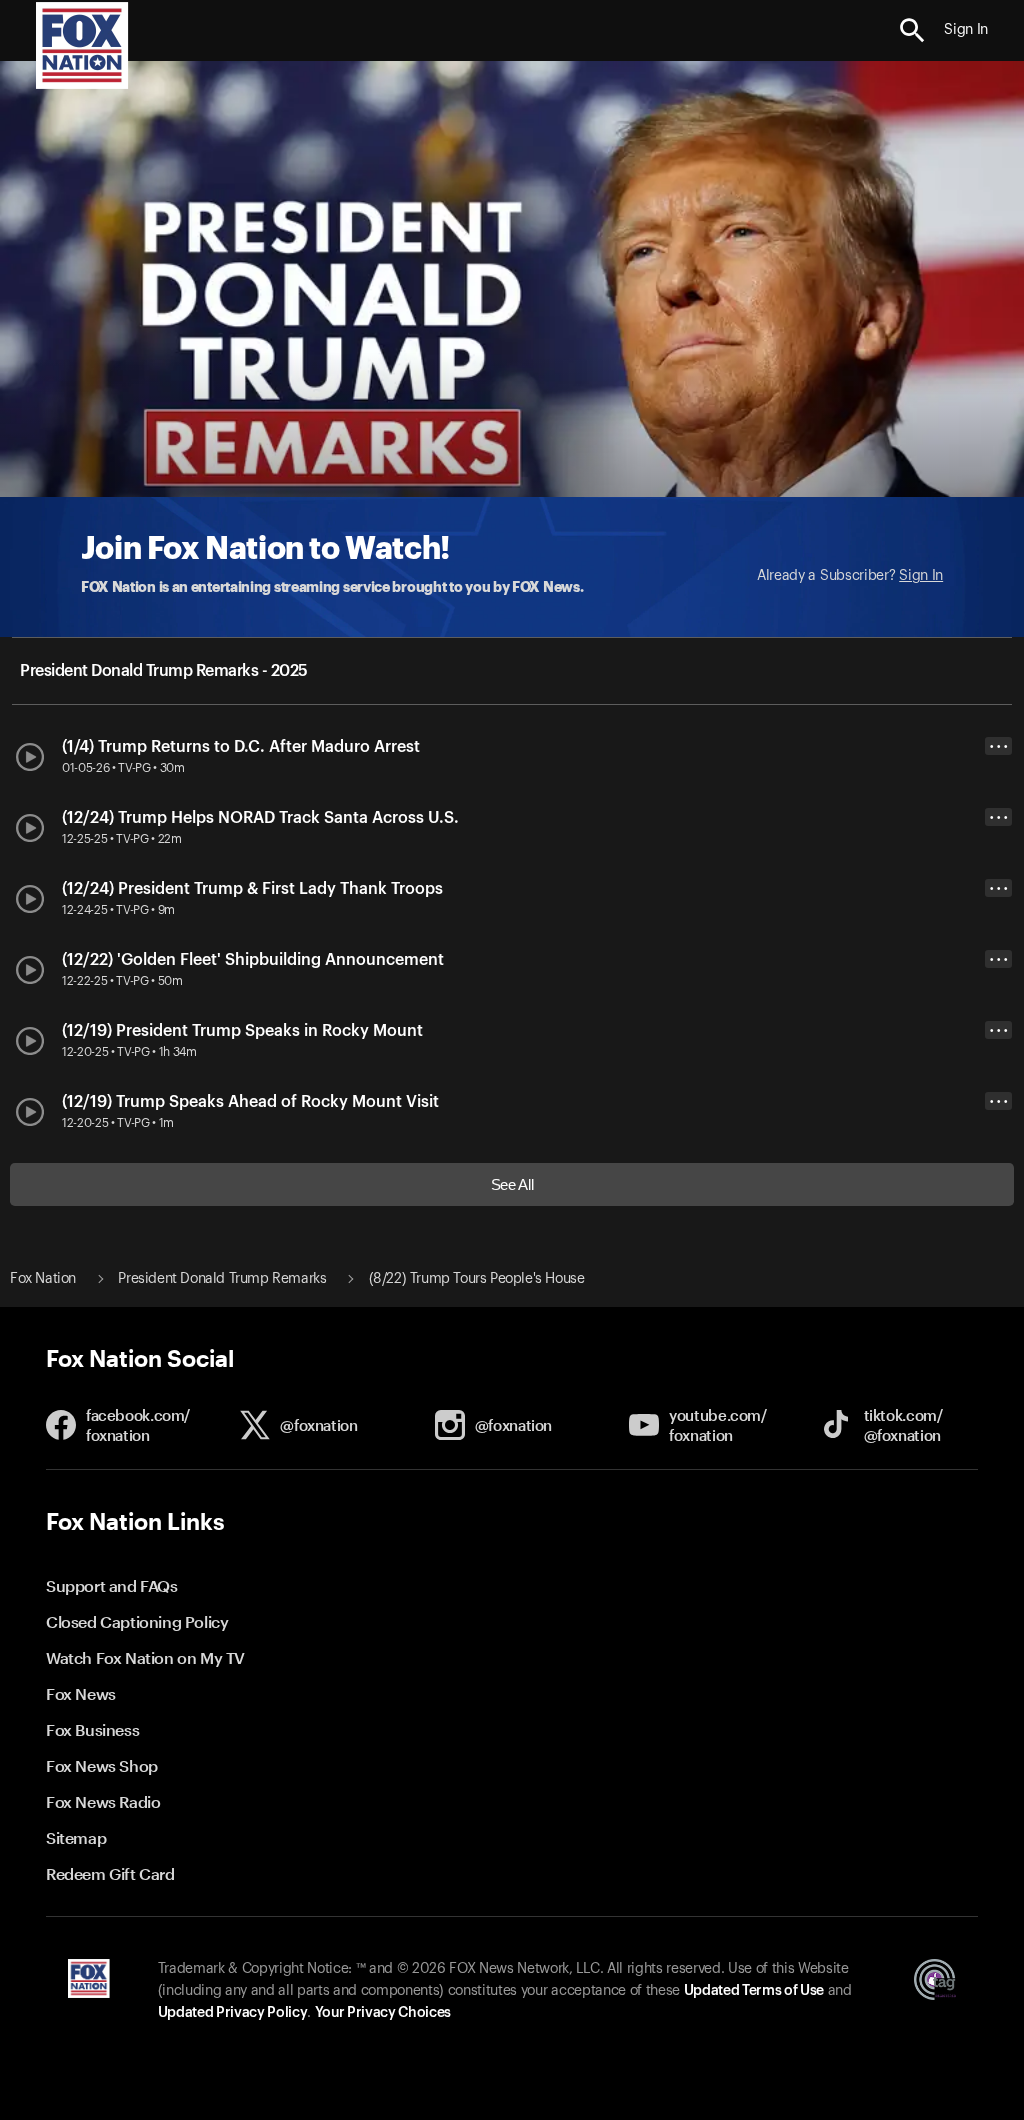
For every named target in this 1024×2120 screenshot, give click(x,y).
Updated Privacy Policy (233, 2013)
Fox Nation (43, 1279)
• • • (999, 746)
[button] (912, 30)
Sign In (921, 576)
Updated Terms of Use (754, 1991)
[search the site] (912, 30)
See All (512, 1184)
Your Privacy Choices (383, 2013)
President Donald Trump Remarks (222, 1279)
